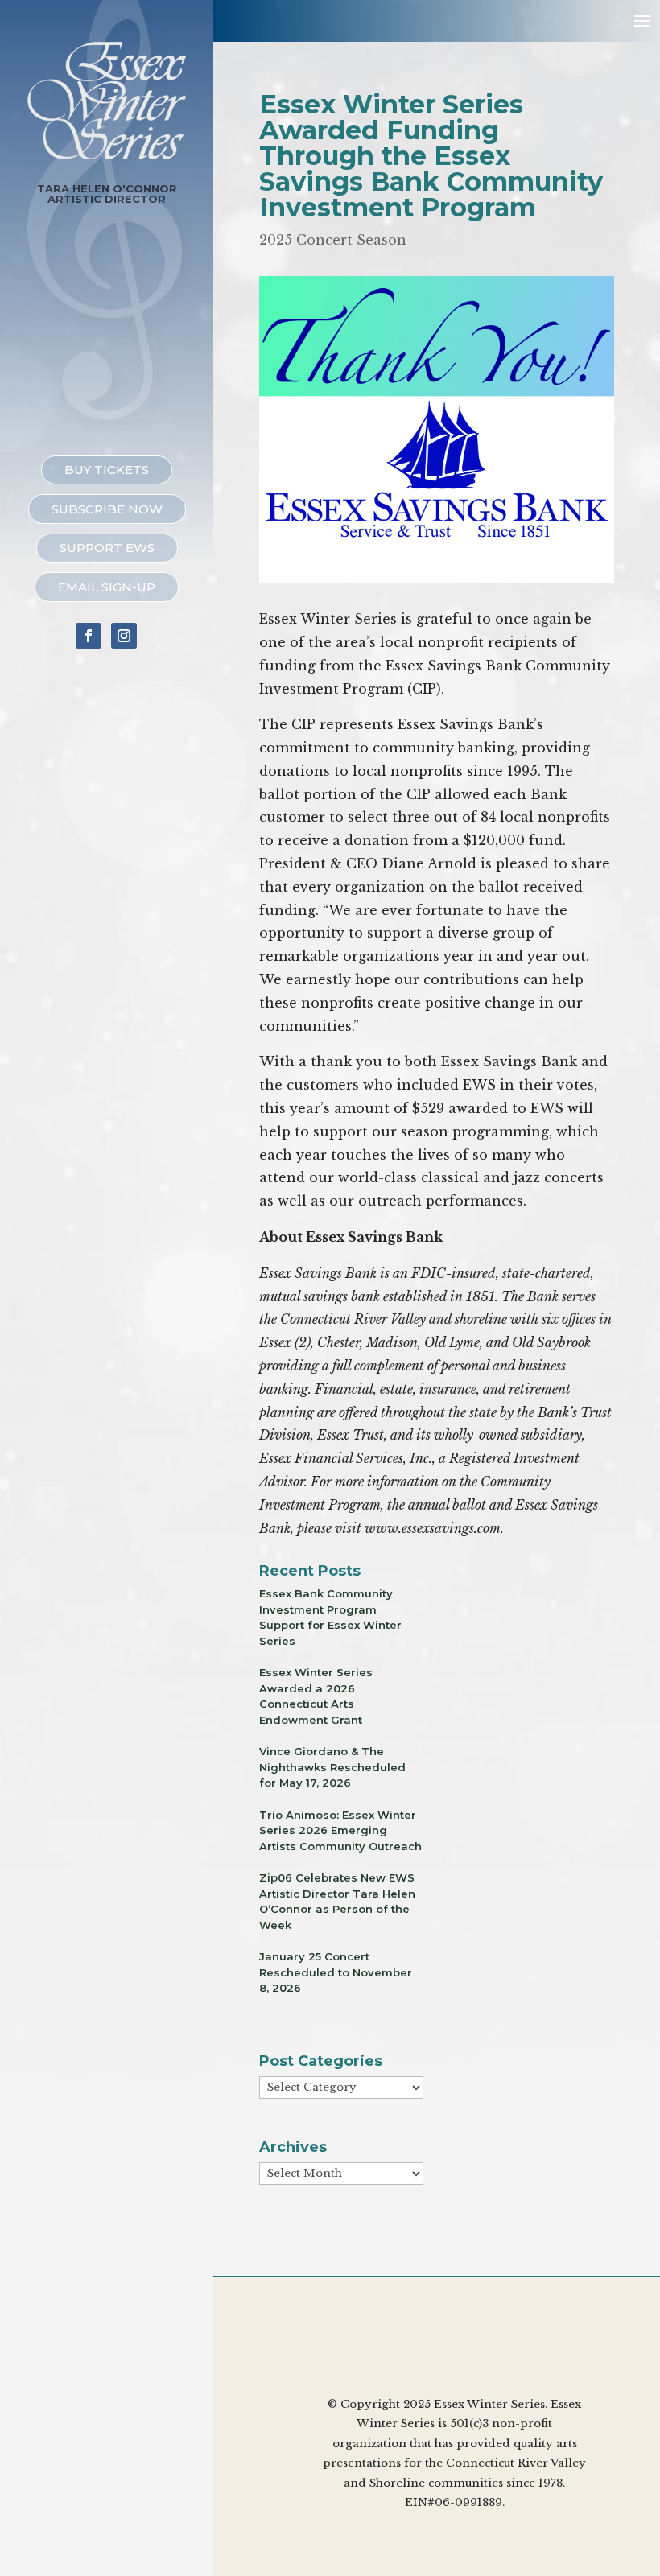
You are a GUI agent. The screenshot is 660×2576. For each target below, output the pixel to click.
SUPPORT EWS (107, 548)
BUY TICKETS (107, 470)
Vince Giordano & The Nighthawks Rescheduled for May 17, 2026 (332, 1767)
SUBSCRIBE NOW (107, 509)
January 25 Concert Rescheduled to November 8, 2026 (336, 1972)
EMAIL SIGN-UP (107, 587)
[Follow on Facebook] (89, 636)
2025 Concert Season (333, 240)
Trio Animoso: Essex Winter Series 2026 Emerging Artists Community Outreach (340, 1830)
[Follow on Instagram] (124, 636)
